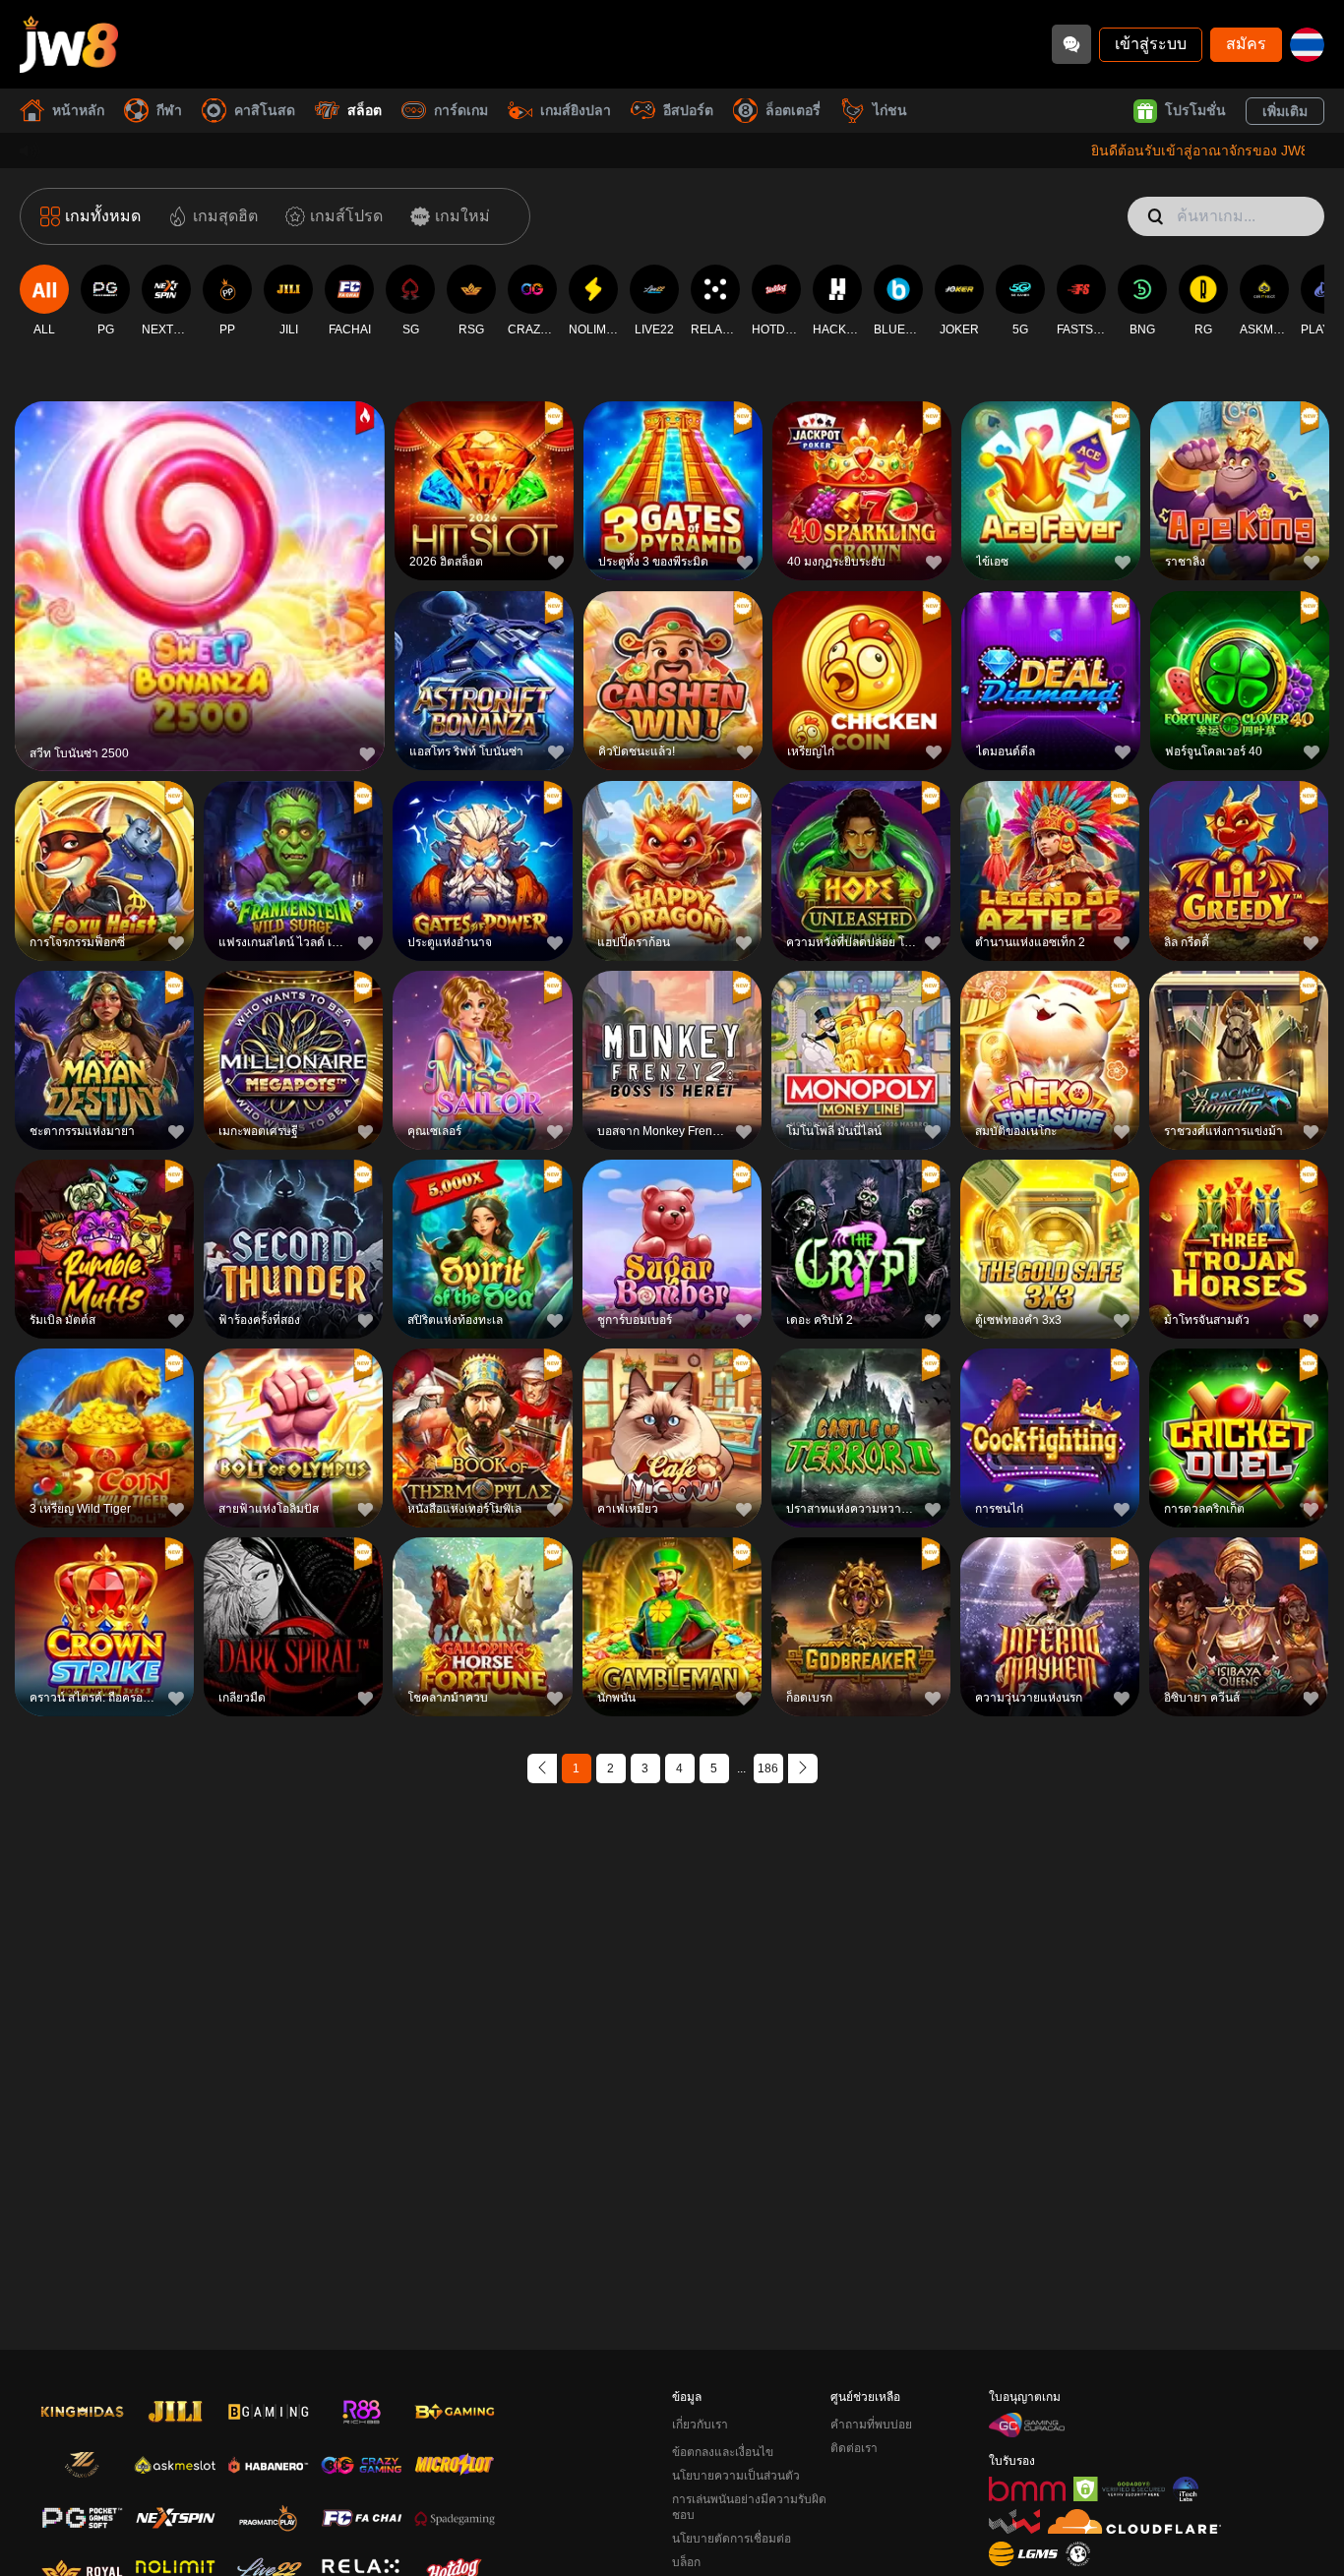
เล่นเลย (200, 590)
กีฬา (169, 110)
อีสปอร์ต (688, 110)
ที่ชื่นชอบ (200, 544)
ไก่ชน (890, 110)
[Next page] (803, 1768)
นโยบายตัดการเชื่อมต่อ (732, 2539)
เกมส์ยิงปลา (576, 110)
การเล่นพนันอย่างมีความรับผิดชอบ (749, 2507)
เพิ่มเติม (1285, 111)
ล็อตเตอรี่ (793, 110)
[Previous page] (542, 1768)
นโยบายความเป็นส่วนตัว (736, 2476)
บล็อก (686, 2562)
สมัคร (1246, 44)
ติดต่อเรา (854, 2448)
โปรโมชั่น (1195, 110)
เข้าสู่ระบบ (1151, 44)
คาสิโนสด (265, 110)
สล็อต (365, 110)
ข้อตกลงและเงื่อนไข (723, 2452)
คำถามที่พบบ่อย (871, 2425)
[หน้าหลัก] (69, 44)
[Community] (1071, 44)
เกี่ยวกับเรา (700, 2425)
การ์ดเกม (461, 110)
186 (768, 1768)
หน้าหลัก (78, 110)
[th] (1307, 45)
